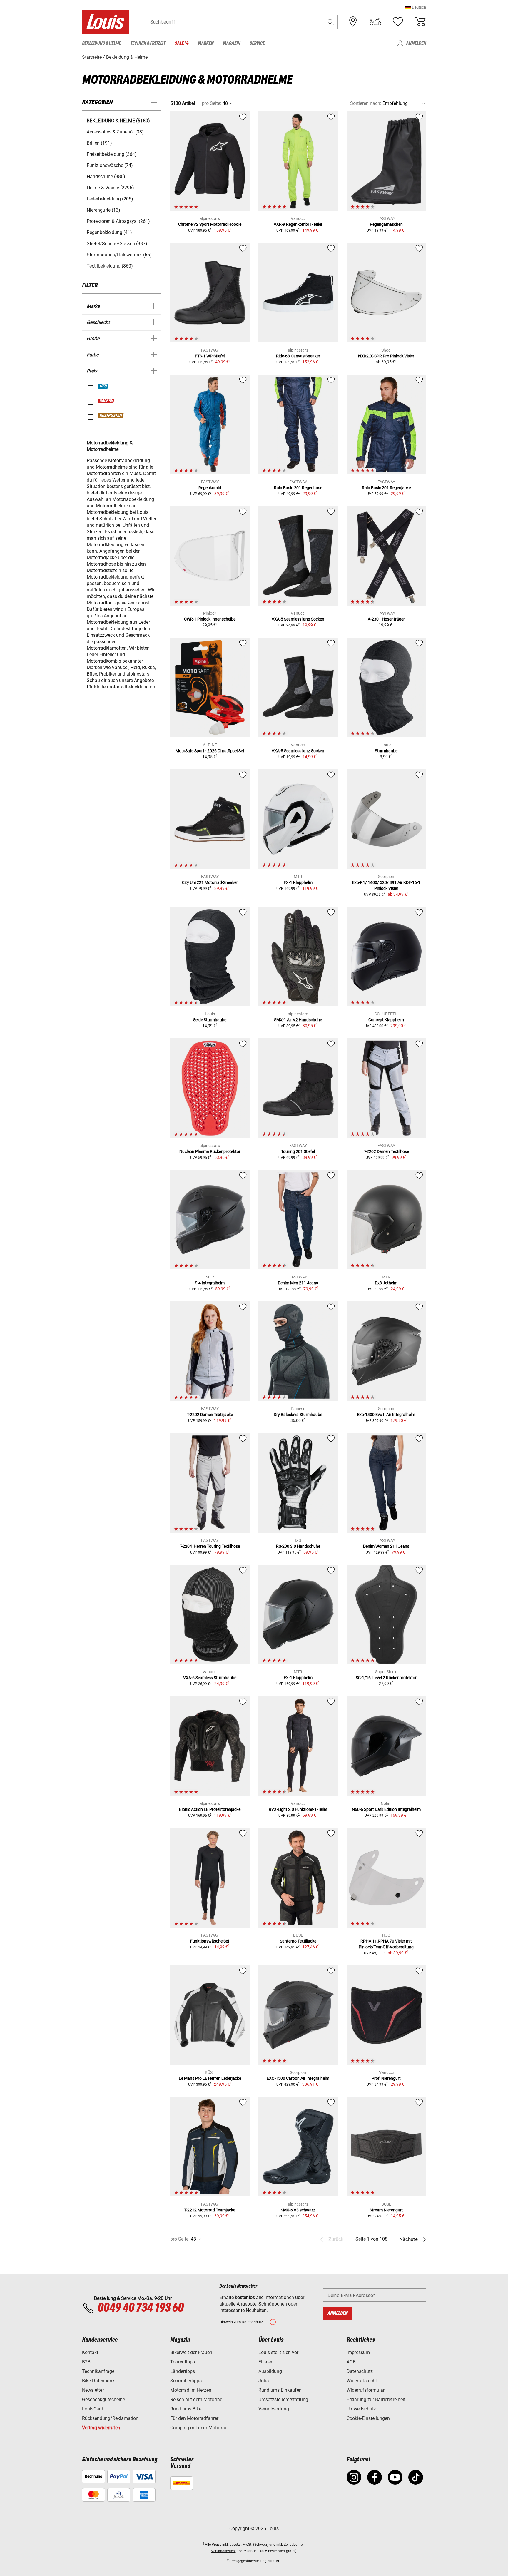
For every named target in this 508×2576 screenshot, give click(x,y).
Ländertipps (183, 2371)
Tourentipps (183, 2362)
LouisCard (93, 2409)
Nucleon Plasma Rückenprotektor (210, 1151)
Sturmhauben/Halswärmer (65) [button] (119, 255)
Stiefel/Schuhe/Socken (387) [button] (117, 244)
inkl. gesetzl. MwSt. (237, 2545)
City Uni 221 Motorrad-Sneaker (210, 882)
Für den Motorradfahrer (194, 2418)
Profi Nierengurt (386, 2078)
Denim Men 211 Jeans (298, 1283)
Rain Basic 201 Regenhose (298, 488)
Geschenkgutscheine (103, 2399)
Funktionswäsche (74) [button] (110, 165)
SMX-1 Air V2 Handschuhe (298, 1020)
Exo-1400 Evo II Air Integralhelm (386, 1415)
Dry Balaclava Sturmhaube (298, 1415)
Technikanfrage (98, 2371)
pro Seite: (212, 103)
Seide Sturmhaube (210, 1020)
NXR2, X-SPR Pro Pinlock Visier (386, 356)
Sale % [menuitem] (182, 43)
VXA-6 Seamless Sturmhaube (210, 1678)
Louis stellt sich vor (278, 2352)
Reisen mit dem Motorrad (196, 2399)
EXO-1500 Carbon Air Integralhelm (298, 2078)
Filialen (266, 2362)
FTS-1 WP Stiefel (210, 356)
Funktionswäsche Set (210, 1941)
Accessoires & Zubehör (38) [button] (115, 132)
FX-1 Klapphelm (298, 882)
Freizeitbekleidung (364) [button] (112, 154)
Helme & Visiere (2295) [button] (110, 188)
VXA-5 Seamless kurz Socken (298, 751)
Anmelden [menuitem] (416, 43)
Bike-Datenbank (98, 2381)
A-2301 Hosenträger (386, 619)
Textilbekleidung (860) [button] (110, 266)
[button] (416, 7)
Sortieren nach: (366, 103)
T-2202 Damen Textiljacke (210, 1415)
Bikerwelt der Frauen (191, 2352)
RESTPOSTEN (111, 416)
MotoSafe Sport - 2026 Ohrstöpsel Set (210, 751)
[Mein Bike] (375, 22)
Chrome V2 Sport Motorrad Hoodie (210, 224)
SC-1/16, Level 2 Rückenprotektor (386, 1678)
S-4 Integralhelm (210, 1283)
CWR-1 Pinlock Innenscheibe (210, 619)
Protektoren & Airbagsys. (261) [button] (118, 221)
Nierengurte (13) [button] (103, 210)
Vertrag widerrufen (101, 2428)
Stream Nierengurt (386, 2210)
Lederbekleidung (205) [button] (110, 199)
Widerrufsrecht (362, 2381)
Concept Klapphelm (386, 1020)
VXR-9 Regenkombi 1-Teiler (298, 224)
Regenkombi (210, 488)
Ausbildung (270, 2371)
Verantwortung (274, 2409)
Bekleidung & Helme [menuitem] (101, 43)
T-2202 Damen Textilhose (386, 1151)
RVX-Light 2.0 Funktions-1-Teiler (298, 1809)
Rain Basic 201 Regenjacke (386, 488)
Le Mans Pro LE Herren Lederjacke (210, 2078)
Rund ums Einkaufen (280, 2390)
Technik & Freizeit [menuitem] (148, 43)
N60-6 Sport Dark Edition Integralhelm (386, 1809)
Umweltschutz (361, 2409)
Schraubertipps (186, 2381)
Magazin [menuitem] (232, 43)
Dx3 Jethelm (386, 1283)
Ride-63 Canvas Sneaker (298, 356)
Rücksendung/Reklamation (110, 2418)
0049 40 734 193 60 (140, 2308)
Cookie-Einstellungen (368, 2418)
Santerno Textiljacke (298, 1941)
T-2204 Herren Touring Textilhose (210, 1546)
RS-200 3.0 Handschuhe (298, 1546)
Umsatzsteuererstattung (283, 2399)
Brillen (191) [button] (99, 143)
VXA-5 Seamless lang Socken (298, 619)
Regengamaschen (386, 224)
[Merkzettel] (398, 22)
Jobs (264, 2381)
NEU (103, 386)
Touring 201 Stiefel (298, 1151)
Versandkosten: (223, 2551)
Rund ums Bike (186, 2409)
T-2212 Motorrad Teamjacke (210, 2210)
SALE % (106, 401)
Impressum (358, 2352)
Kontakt (90, 2352)
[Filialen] (353, 22)
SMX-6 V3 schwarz (298, 2210)
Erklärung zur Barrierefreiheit (376, 2399)
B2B (86, 2362)
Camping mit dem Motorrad (199, 2428)
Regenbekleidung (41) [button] (109, 232)
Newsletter (93, 2390)
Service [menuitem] (257, 43)
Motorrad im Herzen (191, 2390)
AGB (351, 2362)
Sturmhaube (386, 751)
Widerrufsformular (366, 2390)
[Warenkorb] (420, 22)
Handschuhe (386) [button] (106, 177)
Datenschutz (360, 2371)
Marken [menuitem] (206, 43)
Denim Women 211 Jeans (386, 1546)
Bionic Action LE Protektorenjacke (210, 1809)
